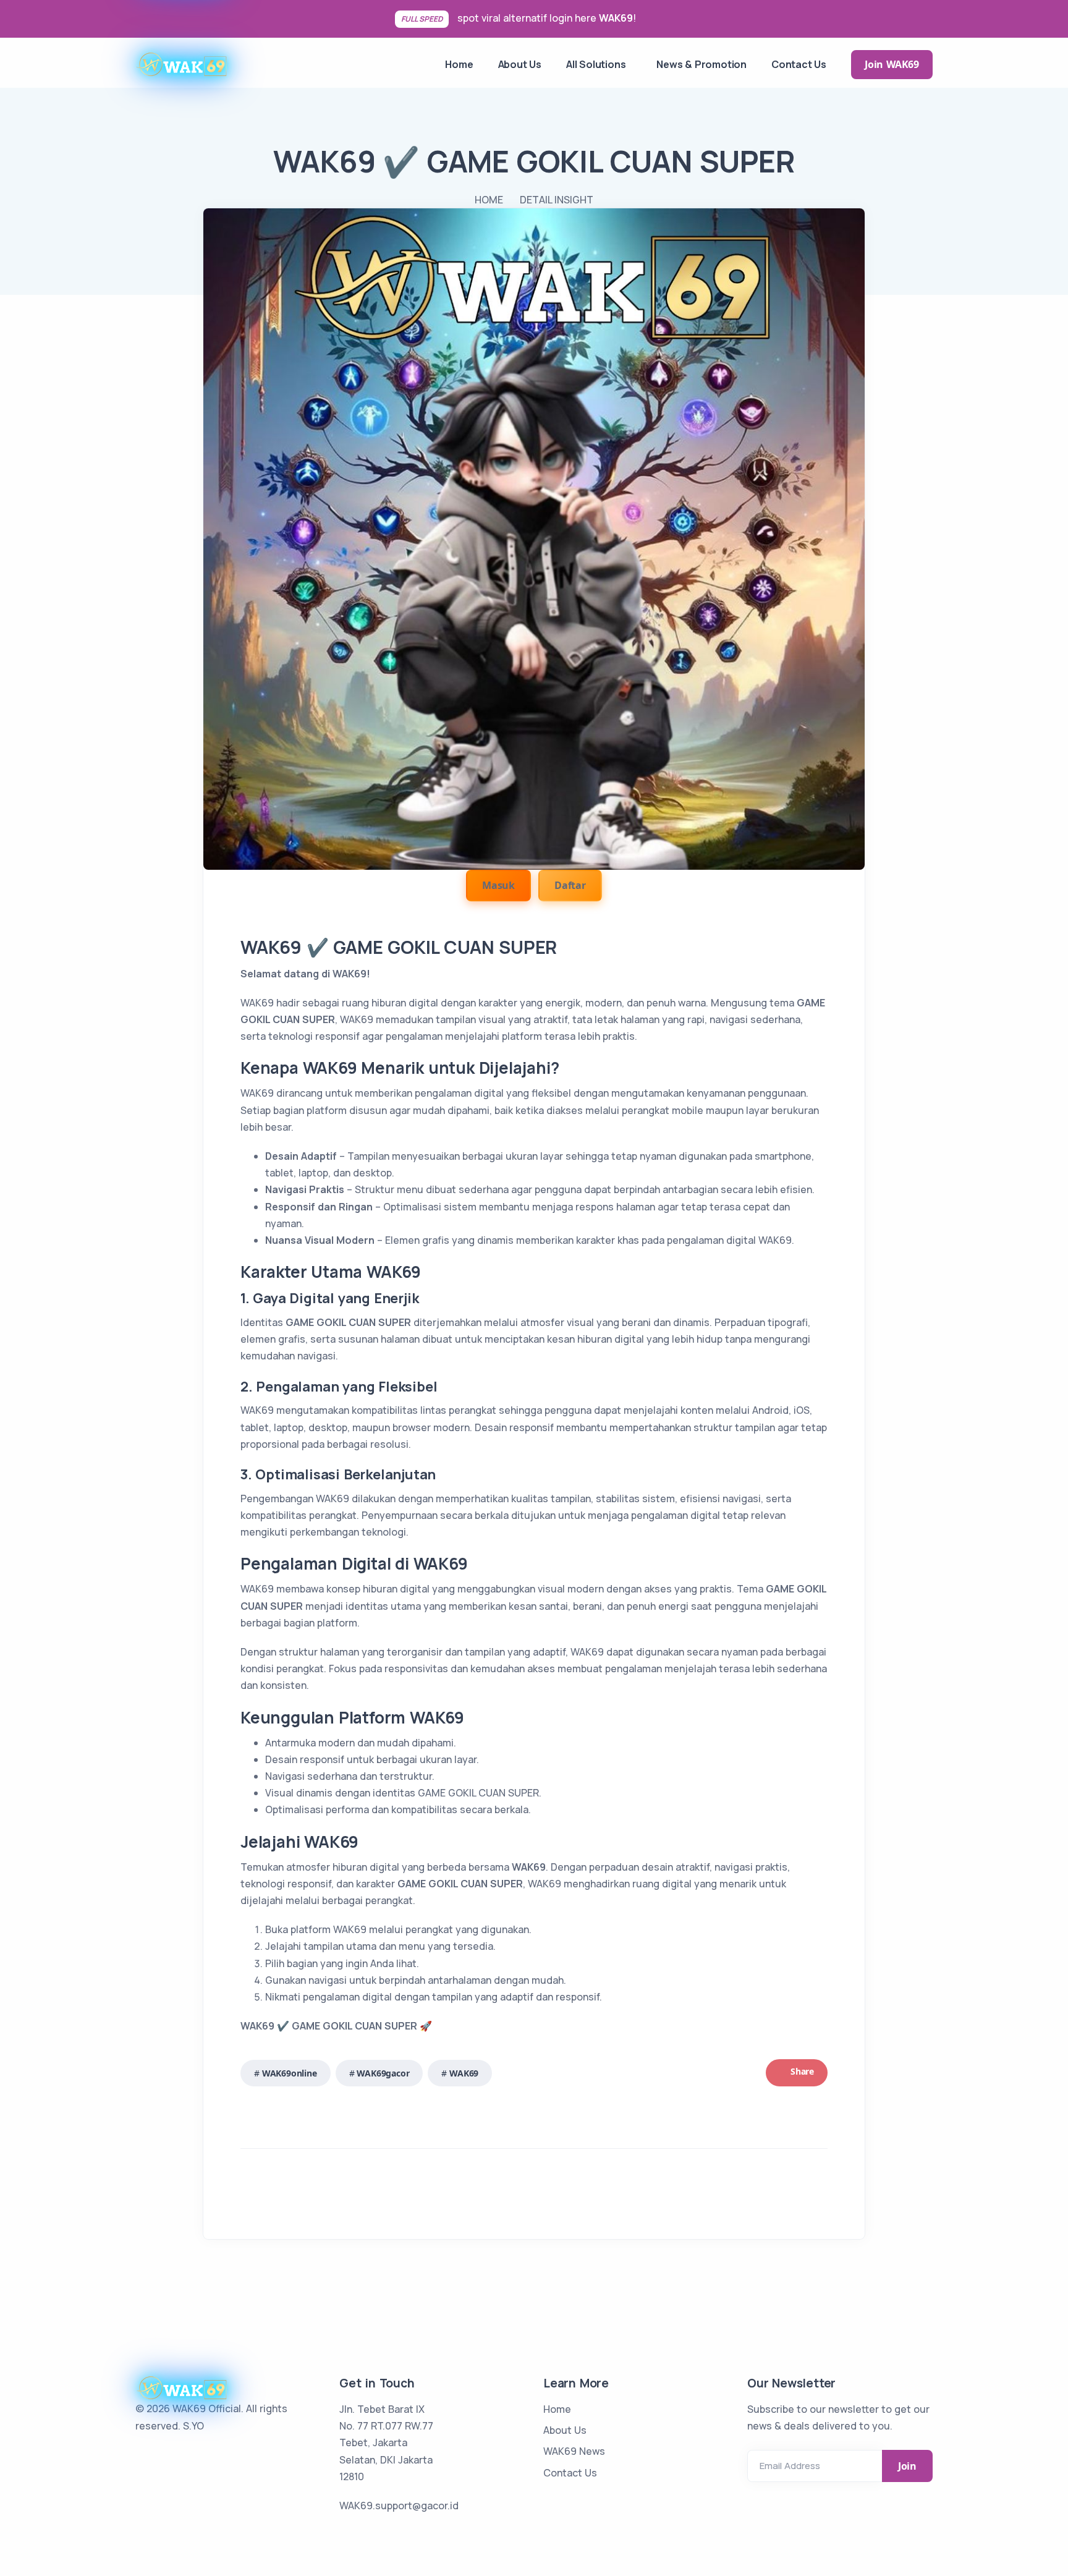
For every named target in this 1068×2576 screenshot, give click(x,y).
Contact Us (570, 2473)
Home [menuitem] (459, 64)
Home (557, 2409)
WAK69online (290, 2073)
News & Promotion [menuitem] (701, 64)
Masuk (498, 885)
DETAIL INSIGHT (557, 200)
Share (801, 2071)
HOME (489, 200)
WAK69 (616, 18)
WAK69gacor (383, 2073)
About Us (565, 2430)
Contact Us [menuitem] (799, 64)
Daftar (570, 885)
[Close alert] (1050, 19)
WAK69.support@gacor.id (399, 2506)
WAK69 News (574, 2451)
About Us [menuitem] (520, 64)
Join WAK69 (892, 64)
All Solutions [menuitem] (596, 64)
